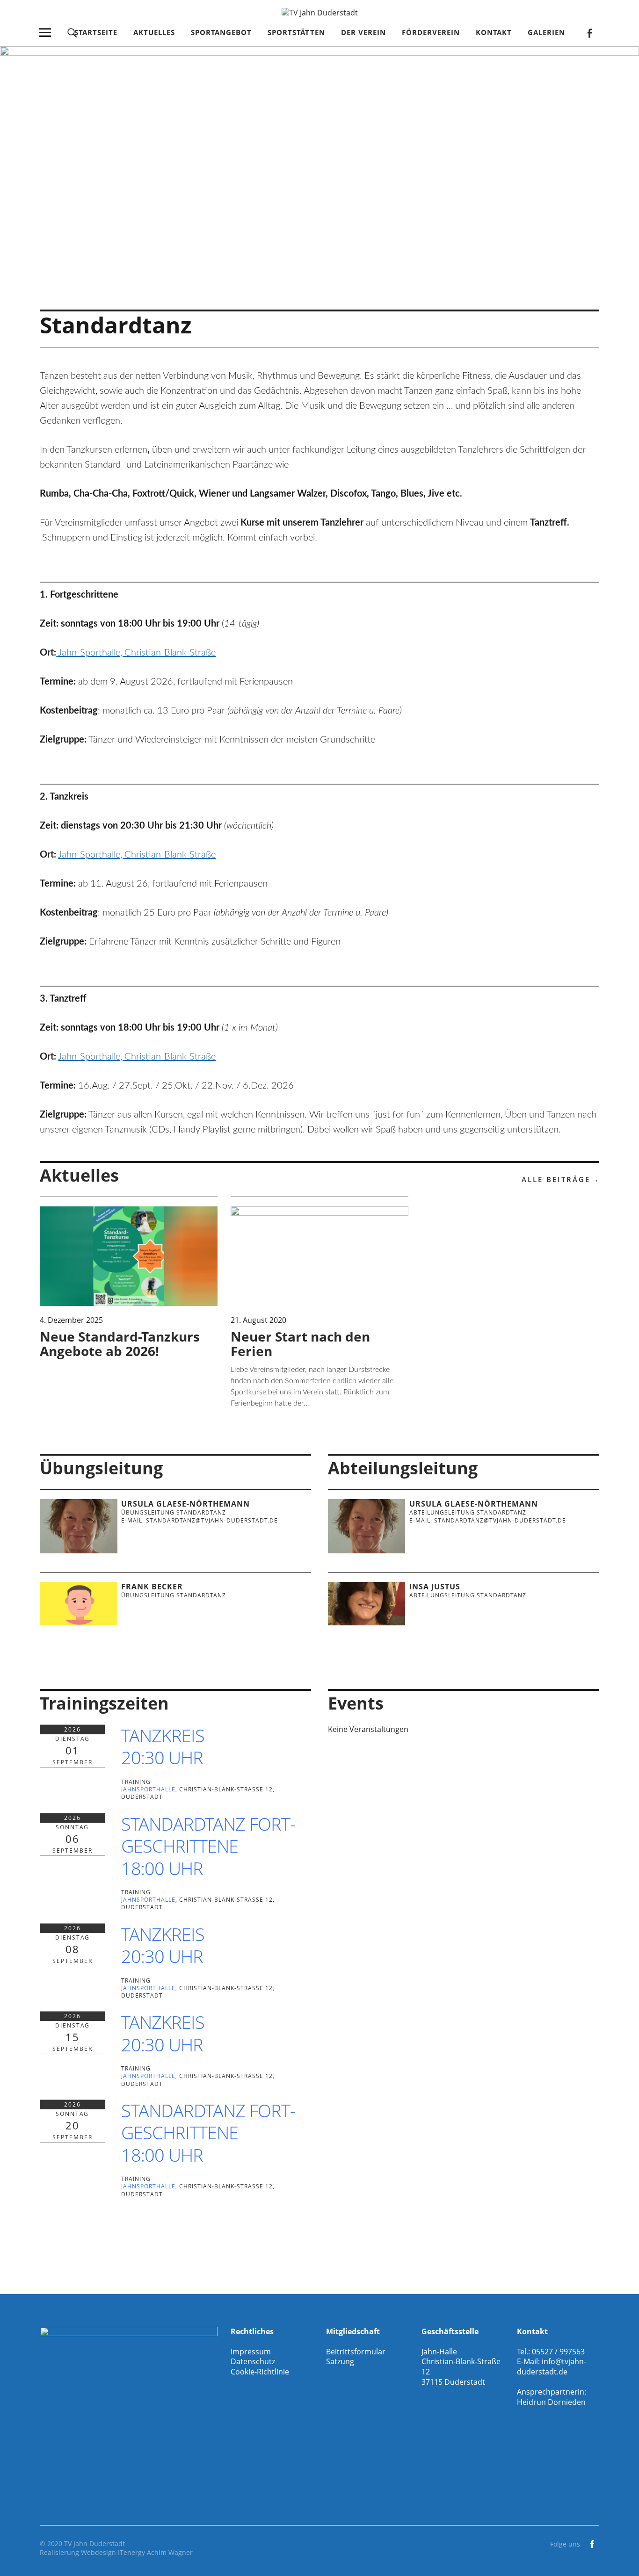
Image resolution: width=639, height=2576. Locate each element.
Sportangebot (221, 32)
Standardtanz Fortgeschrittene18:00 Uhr (208, 1846)
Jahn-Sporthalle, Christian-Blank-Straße (137, 653)
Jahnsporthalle (148, 1789)
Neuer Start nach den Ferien (300, 1344)
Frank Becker (152, 1587)
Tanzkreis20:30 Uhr (163, 1746)
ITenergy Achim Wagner (155, 2552)
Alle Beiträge (556, 1179)
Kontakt (494, 32)
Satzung (340, 2361)
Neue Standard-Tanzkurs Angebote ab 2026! (120, 1344)
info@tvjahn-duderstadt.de (552, 2367)
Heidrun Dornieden (551, 2402)
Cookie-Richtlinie (260, 2372)
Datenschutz (253, 2361)
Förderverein (431, 32)
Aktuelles (154, 32)
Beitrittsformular (356, 2352)
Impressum (251, 2352)
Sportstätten (296, 32)
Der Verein (363, 32)
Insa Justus (435, 1587)
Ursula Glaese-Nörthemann (185, 1504)
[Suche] (72, 32)
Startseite (96, 32)
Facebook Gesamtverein (590, 32)
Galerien (546, 32)
